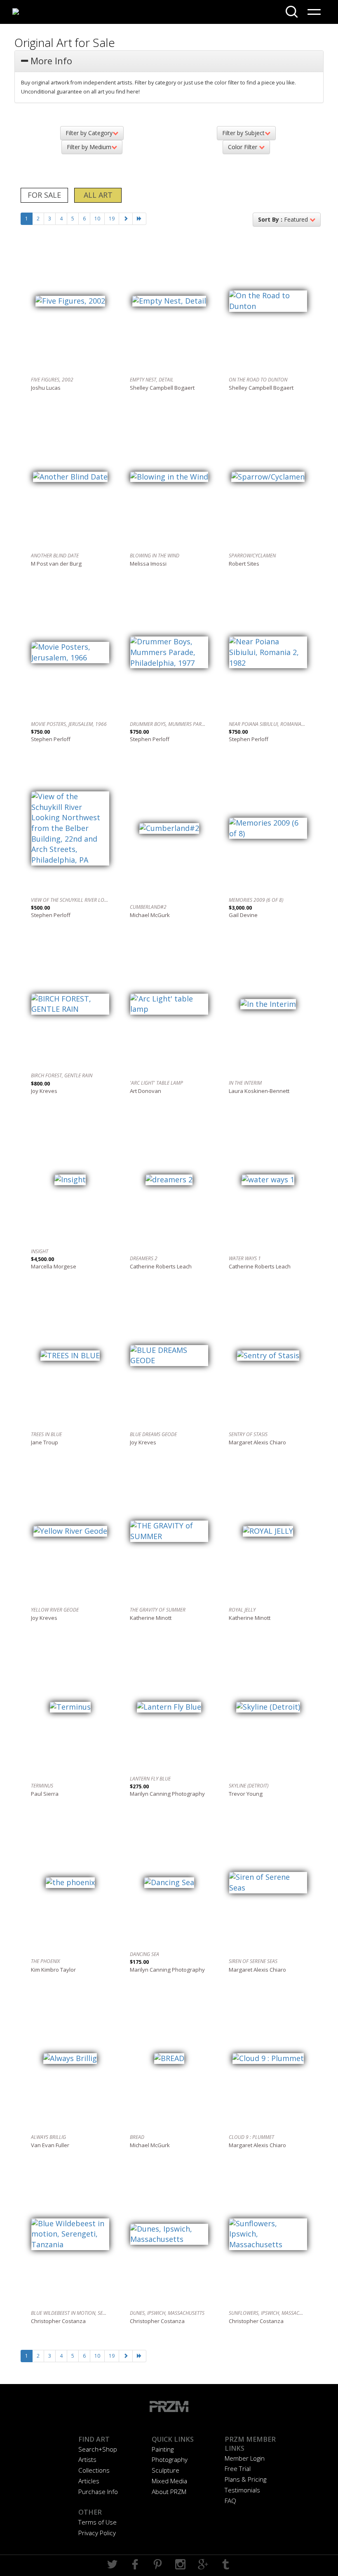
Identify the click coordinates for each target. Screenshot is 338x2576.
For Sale (44, 195)
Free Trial (238, 2468)
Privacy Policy (97, 2533)
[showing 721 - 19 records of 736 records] (139, 219)
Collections (94, 2470)
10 (97, 219)
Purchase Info (98, 2492)
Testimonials (242, 2490)
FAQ (230, 2501)
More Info (50, 61)
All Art (98, 195)
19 (112, 219)
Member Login (245, 2458)
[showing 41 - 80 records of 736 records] (126, 219)
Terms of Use (97, 2522)
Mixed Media (169, 2481)
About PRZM (169, 2492)
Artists (87, 2459)
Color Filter (243, 147)
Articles (89, 2481)
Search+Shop (98, 2449)
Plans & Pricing (245, 2479)
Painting (163, 2449)
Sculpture (165, 2470)
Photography (170, 2459)
